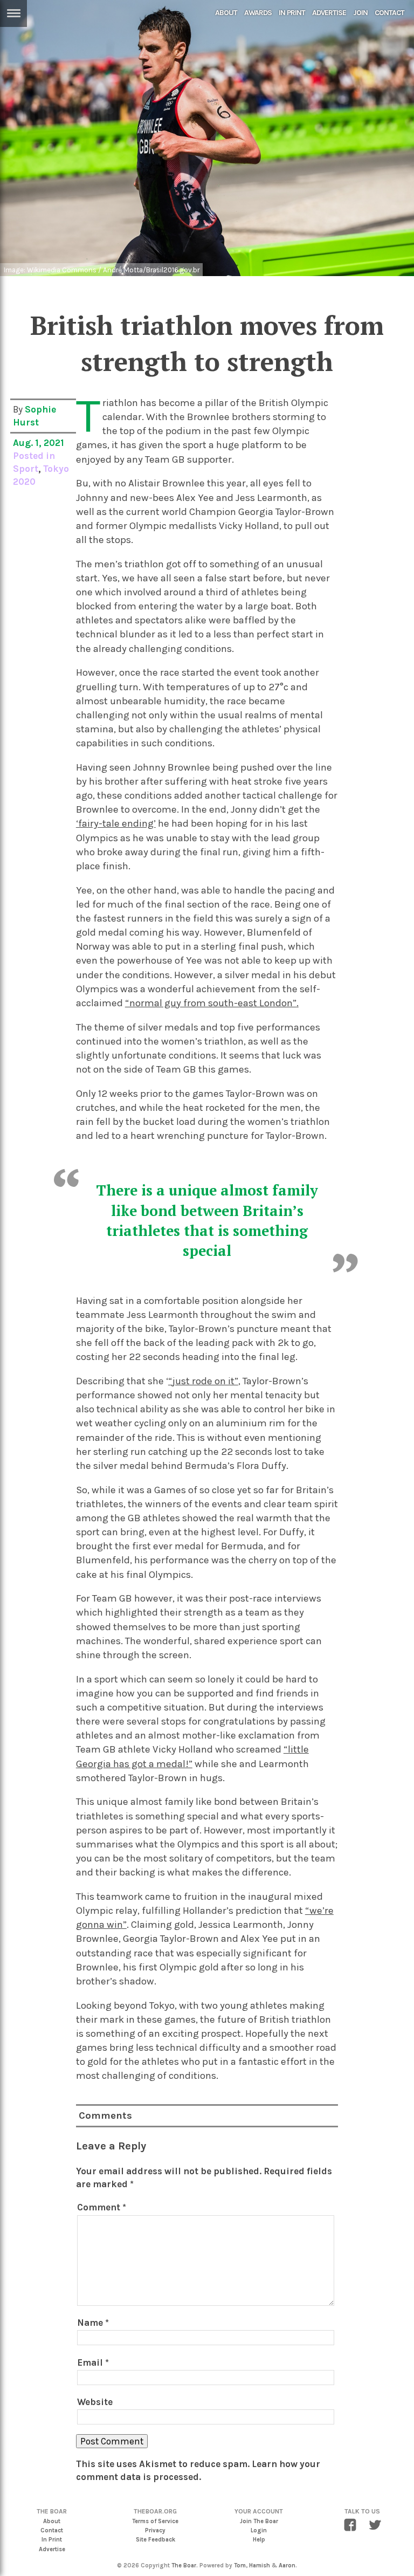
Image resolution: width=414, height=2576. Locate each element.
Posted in (34, 456)
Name (93, 2323)
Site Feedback (156, 2540)
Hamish (260, 2565)
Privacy (155, 2530)
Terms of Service (155, 2521)
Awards (258, 13)
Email (93, 2362)
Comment (102, 2207)
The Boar (184, 2565)
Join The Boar (259, 2521)
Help (259, 2540)
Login (259, 2530)
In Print (292, 13)
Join (360, 13)
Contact (389, 13)
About (226, 13)
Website (95, 2402)
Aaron (287, 2565)
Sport (26, 469)
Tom (240, 2565)
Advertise (329, 13)
